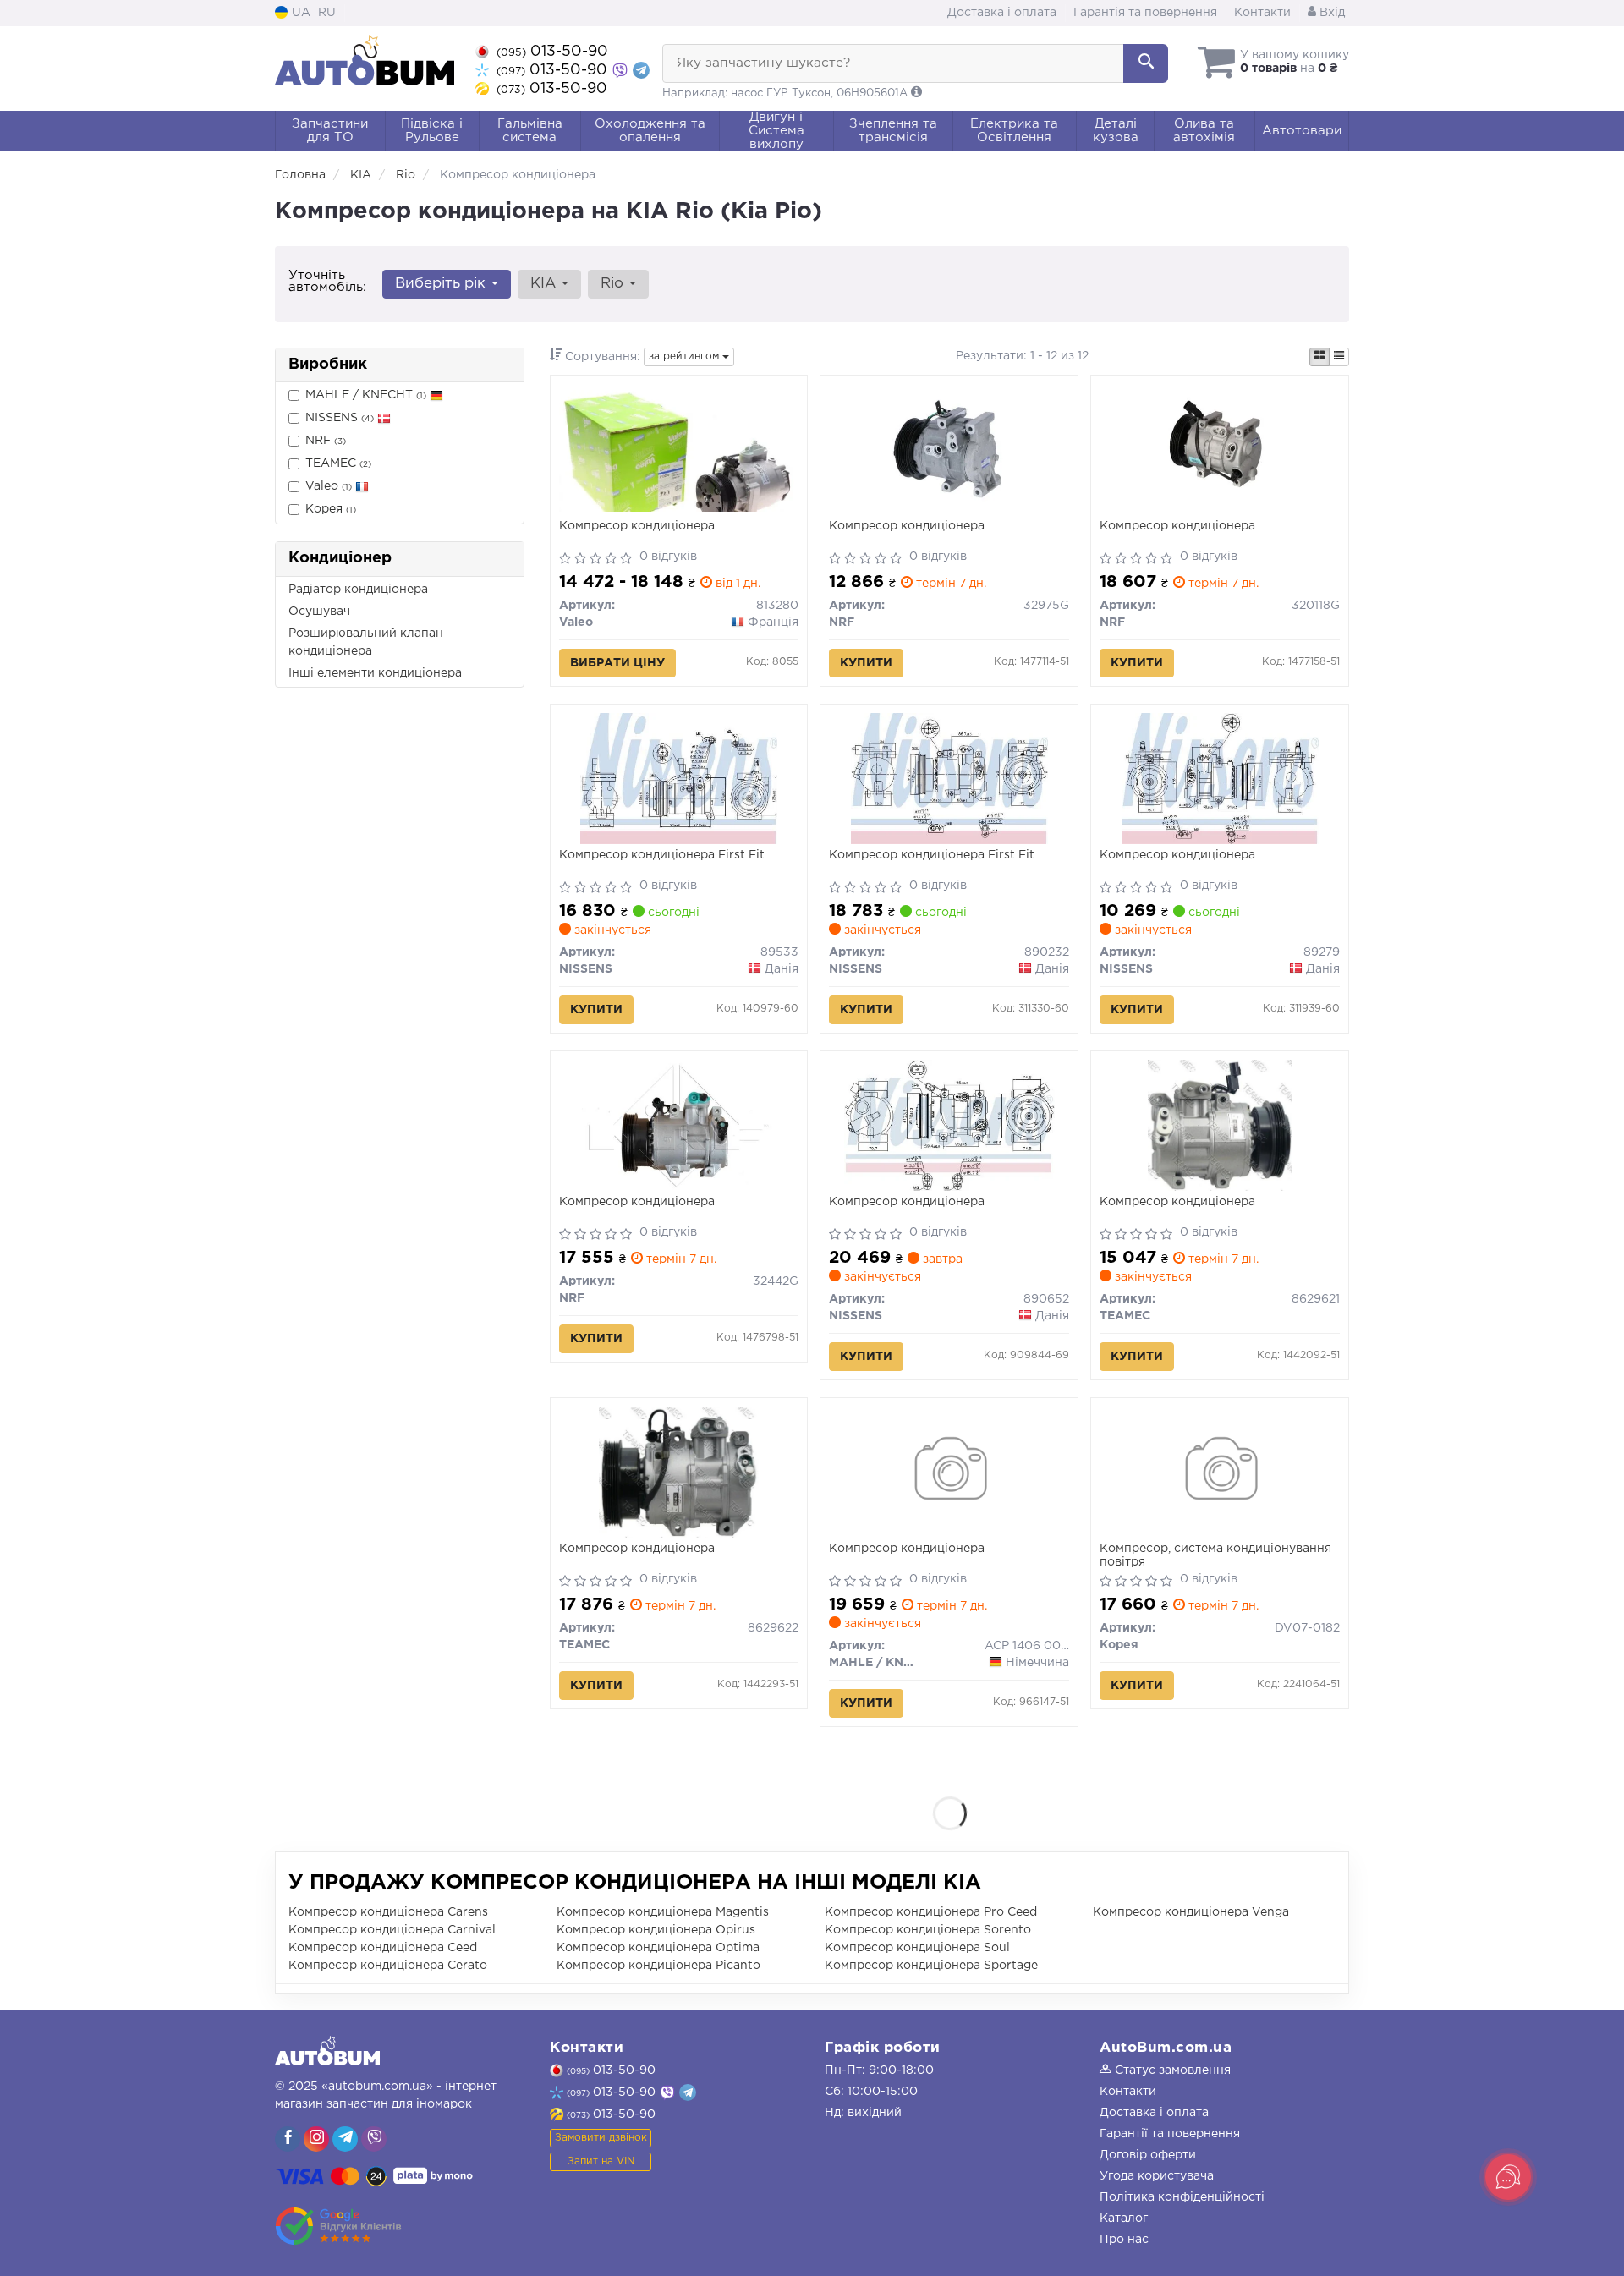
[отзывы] (340, 2226)
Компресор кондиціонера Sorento (928, 1930)
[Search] (1146, 63)
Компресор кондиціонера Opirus (656, 1930)
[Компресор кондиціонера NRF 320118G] (1220, 449)
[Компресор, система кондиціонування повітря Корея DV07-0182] (1220, 1472)
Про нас (1124, 2240)
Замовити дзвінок (601, 2138)
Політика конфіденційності (1182, 2197)
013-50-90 (552, 52)
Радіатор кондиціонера (358, 590)
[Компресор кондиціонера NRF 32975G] (949, 449)
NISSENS (340, 418)
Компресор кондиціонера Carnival (392, 1930)
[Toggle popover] (1508, 2177)
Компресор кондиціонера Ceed (383, 1948)
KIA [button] (545, 284)
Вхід (1330, 13)
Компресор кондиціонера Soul (917, 1948)
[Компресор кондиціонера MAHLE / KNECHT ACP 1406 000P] (949, 1472)
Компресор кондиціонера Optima (658, 1948)
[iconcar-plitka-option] (1319, 357)
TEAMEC (338, 463)
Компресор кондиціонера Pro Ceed (931, 1912)
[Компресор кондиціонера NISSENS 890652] (949, 1125)
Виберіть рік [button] (442, 284)
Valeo (329, 486)
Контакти (1262, 13)
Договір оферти (1148, 2155)
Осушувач (319, 612)
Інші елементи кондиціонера (375, 673)
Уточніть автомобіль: (327, 281)
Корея (331, 509)
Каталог (1124, 2218)
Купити (866, 663)
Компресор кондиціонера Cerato (388, 1966)
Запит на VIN (601, 2161)
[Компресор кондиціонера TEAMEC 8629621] (1220, 1125)
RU (327, 13)
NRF (326, 441)
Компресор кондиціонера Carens (388, 1912)
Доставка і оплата (1002, 13)
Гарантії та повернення (1170, 2134)
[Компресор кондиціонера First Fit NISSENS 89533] (678, 778)
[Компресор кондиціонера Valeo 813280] (679, 447)
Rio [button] (614, 284)
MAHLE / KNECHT (366, 395)
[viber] (288, 2139)
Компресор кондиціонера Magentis (663, 1912)
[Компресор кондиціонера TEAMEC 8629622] (678, 1472)
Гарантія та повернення (1145, 13)
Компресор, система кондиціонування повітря (1215, 1555)
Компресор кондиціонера (637, 526)
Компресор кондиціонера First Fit (662, 855)
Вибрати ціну (617, 663)
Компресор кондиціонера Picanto (658, 1966)
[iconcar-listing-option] (1339, 357)
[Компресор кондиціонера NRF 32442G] (678, 1125)
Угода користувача (1157, 2176)
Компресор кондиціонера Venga (1191, 1912)
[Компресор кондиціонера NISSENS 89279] (1220, 778)
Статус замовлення (1171, 2070)
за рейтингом (686, 356)
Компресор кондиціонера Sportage (931, 1966)
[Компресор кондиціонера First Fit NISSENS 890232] (949, 778)
